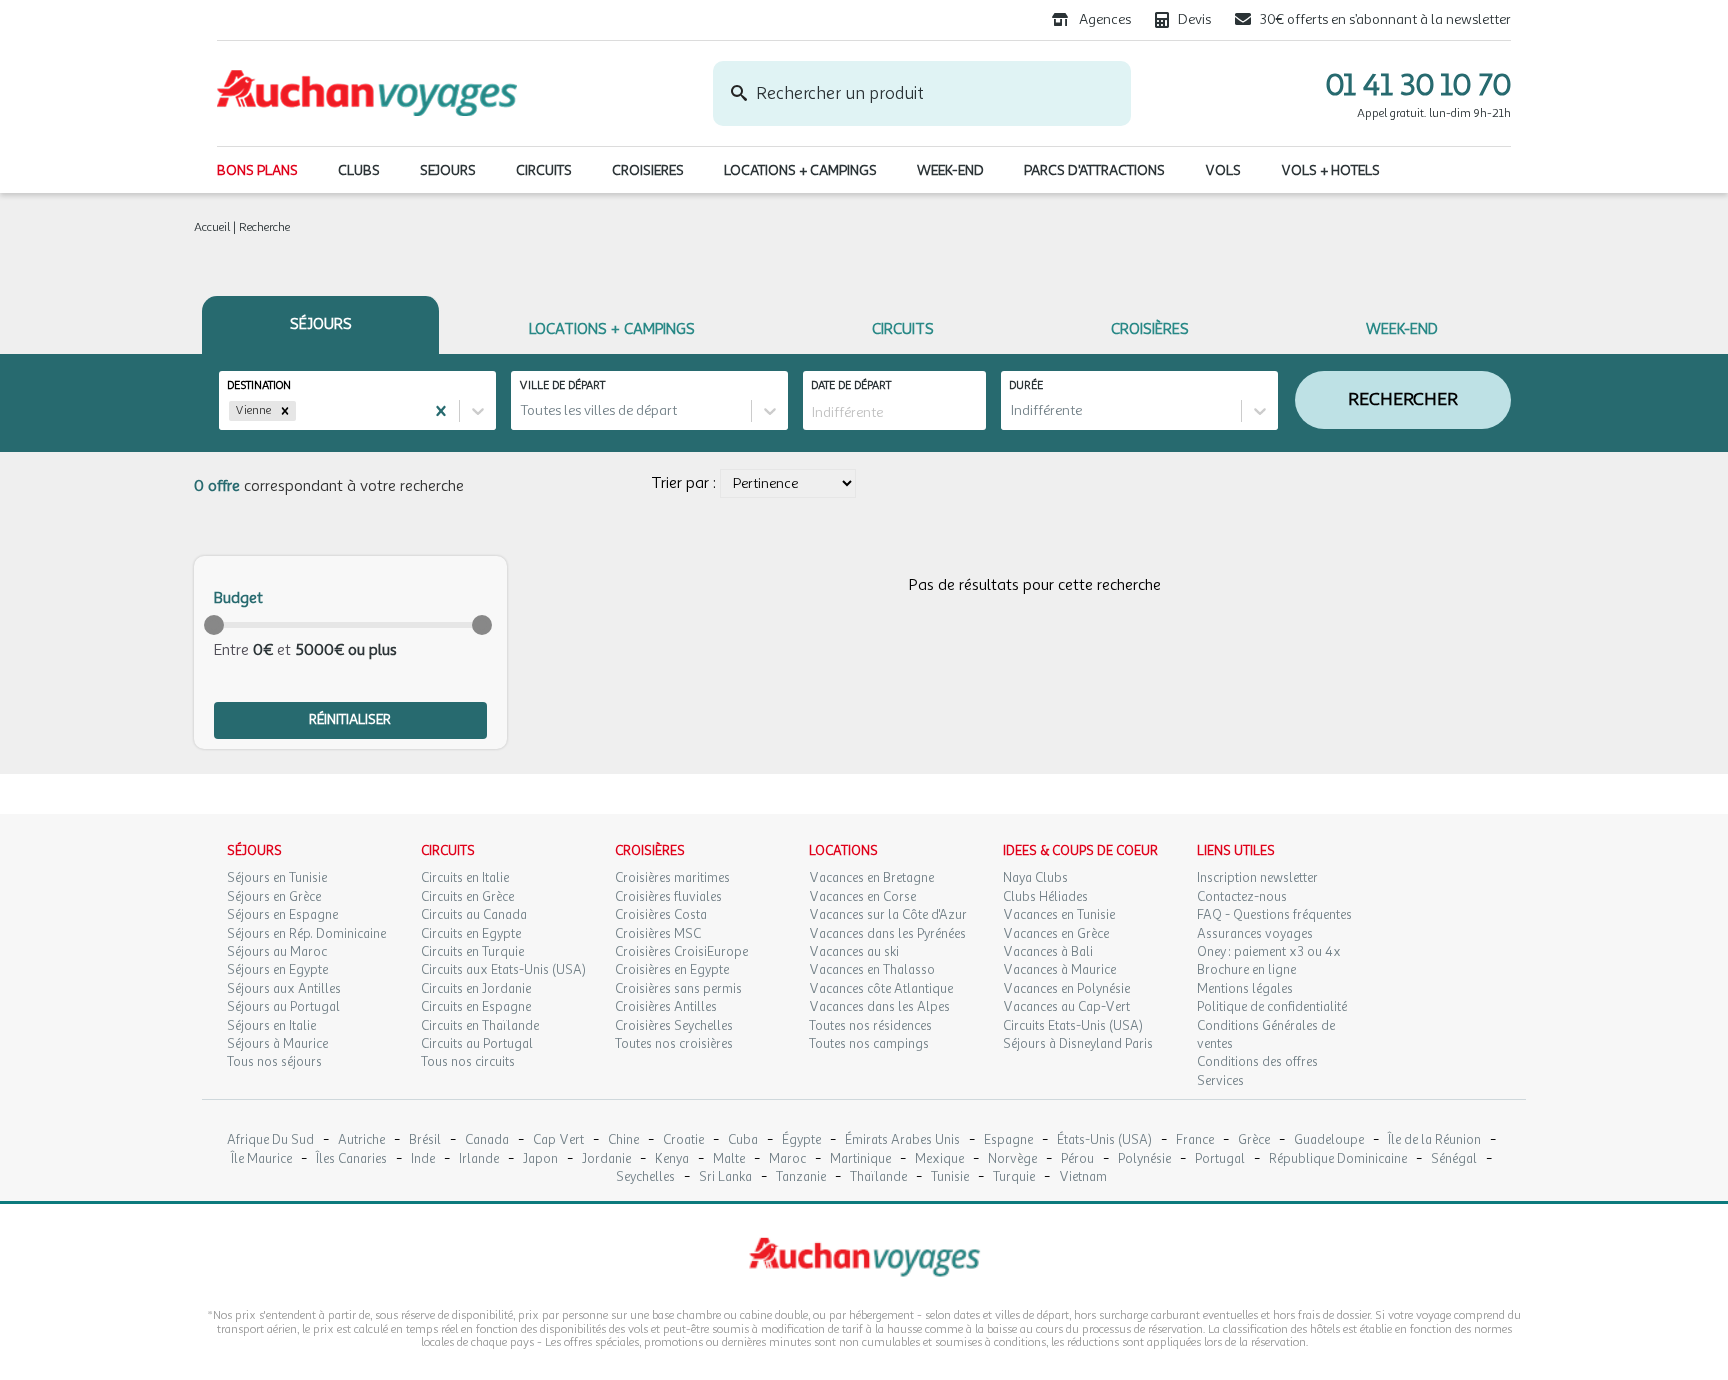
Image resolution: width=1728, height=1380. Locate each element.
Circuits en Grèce (467, 897)
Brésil (425, 1140)
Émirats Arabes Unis (902, 1140)
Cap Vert (558, 1140)
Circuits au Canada (474, 915)
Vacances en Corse (862, 897)
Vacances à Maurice (1059, 970)
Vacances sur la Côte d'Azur (888, 915)
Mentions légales (1245, 989)
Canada (487, 1140)
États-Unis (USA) (1104, 1140)
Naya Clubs (1035, 878)
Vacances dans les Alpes (879, 1007)
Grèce (1254, 1140)
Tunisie (950, 1177)
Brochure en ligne (1246, 970)
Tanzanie (801, 1177)
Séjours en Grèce (274, 897)
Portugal (1220, 1159)
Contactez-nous (1242, 897)
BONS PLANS (257, 170)
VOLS (1223, 170)
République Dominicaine (1338, 1159)
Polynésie (1144, 1159)
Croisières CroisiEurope (681, 952)
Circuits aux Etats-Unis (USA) (503, 970)
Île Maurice (261, 1159)
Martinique (860, 1159)
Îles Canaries (351, 1159)
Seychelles (645, 1177)
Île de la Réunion (1434, 1140)
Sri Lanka (725, 1177)
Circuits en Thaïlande (480, 1026)
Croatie (683, 1140)
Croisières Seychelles (674, 1026)
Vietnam (1083, 1177)
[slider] (214, 625)
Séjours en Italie (271, 1026)
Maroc (787, 1159)
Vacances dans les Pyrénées (887, 934)
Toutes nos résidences (870, 1026)
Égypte (801, 1140)
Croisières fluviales (668, 897)
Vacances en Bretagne (871, 878)
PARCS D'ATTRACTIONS (1094, 170)
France (1195, 1140)
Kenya (672, 1159)
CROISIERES (648, 170)
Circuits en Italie (465, 878)
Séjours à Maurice (277, 1044)
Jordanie (606, 1159)
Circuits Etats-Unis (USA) (1073, 1026)
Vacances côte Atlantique (881, 989)
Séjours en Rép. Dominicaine (306, 934)
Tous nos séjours (274, 1062)
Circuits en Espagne (476, 1007)
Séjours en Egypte (277, 970)
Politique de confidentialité (1272, 1007)
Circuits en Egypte (471, 934)
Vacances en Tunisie (1059, 915)
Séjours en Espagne (282, 915)
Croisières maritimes (672, 878)
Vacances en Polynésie (1066, 989)
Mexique (939, 1159)
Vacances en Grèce (1056, 934)
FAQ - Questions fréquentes (1274, 915)
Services (1220, 1081)
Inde (423, 1159)
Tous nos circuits (468, 1062)
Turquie (1014, 1177)
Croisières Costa (661, 915)
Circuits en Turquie (472, 952)
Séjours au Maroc (277, 952)
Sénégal (1454, 1159)
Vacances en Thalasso (872, 970)
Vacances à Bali (1048, 952)
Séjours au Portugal (283, 1007)
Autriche (361, 1140)
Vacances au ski (854, 952)
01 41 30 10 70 (1418, 85)
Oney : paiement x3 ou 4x (1269, 952)
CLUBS (359, 170)
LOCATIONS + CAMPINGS (800, 170)
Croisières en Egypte (672, 970)
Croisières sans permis (678, 989)
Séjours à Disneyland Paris (1078, 1044)
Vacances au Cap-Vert (1066, 1007)
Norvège (1012, 1159)
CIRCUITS (544, 170)
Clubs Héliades (1045, 897)
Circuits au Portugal (477, 1044)
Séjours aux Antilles (284, 989)
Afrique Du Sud (270, 1140)
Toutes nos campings (869, 1044)
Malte (729, 1159)
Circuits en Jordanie (476, 989)
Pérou (1077, 1159)
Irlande (479, 1159)
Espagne (1008, 1140)
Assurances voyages (1255, 934)
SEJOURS (448, 170)
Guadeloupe (1329, 1140)
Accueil (212, 227)
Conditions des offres (1257, 1062)
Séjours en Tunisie (277, 878)
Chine (623, 1140)
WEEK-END (950, 170)
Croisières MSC (658, 934)
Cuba (743, 1140)
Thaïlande (878, 1177)
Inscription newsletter (1257, 878)
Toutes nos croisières (674, 1044)
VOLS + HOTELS (1330, 170)
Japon (540, 1159)
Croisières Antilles (666, 1007)
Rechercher (1403, 399)
